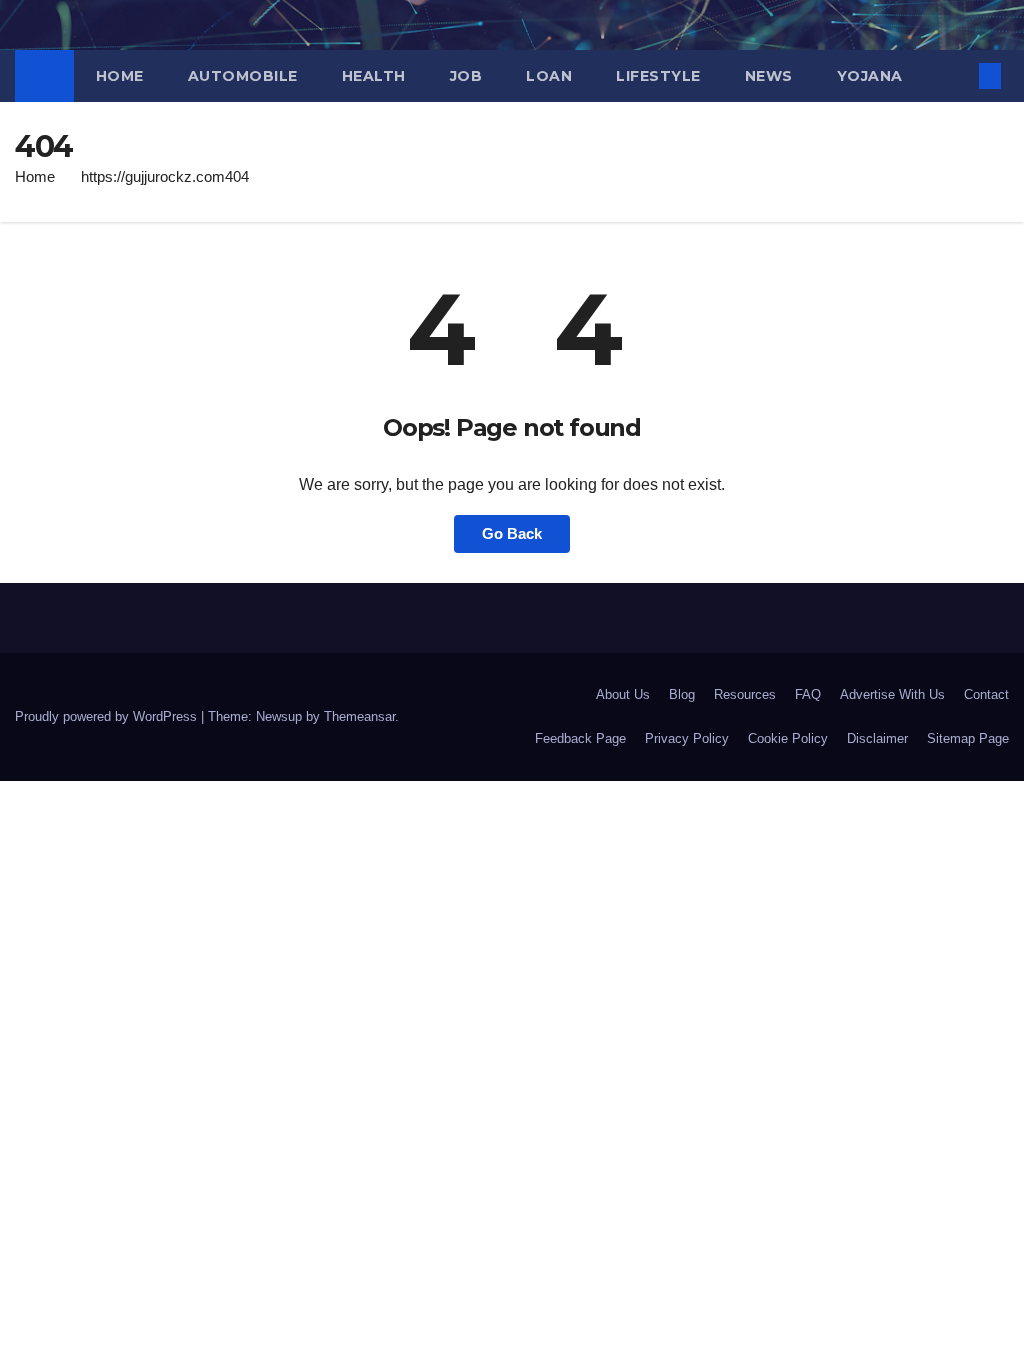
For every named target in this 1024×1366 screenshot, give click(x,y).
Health (374, 76)
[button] (958, 75)
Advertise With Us (892, 694)
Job (466, 76)
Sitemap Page (968, 738)
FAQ (808, 694)
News (769, 76)
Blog (682, 694)
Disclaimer (877, 738)
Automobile (243, 76)
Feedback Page (580, 738)
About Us (623, 694)
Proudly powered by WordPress (108, 716)
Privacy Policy (687, 738)
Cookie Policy (788, 738)
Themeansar (359, 716)
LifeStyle (658, 76)
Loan (549, 76)
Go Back (512, 533)
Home (120, 76)
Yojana (870, 76)
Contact (986, 694)
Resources (745, 694)
